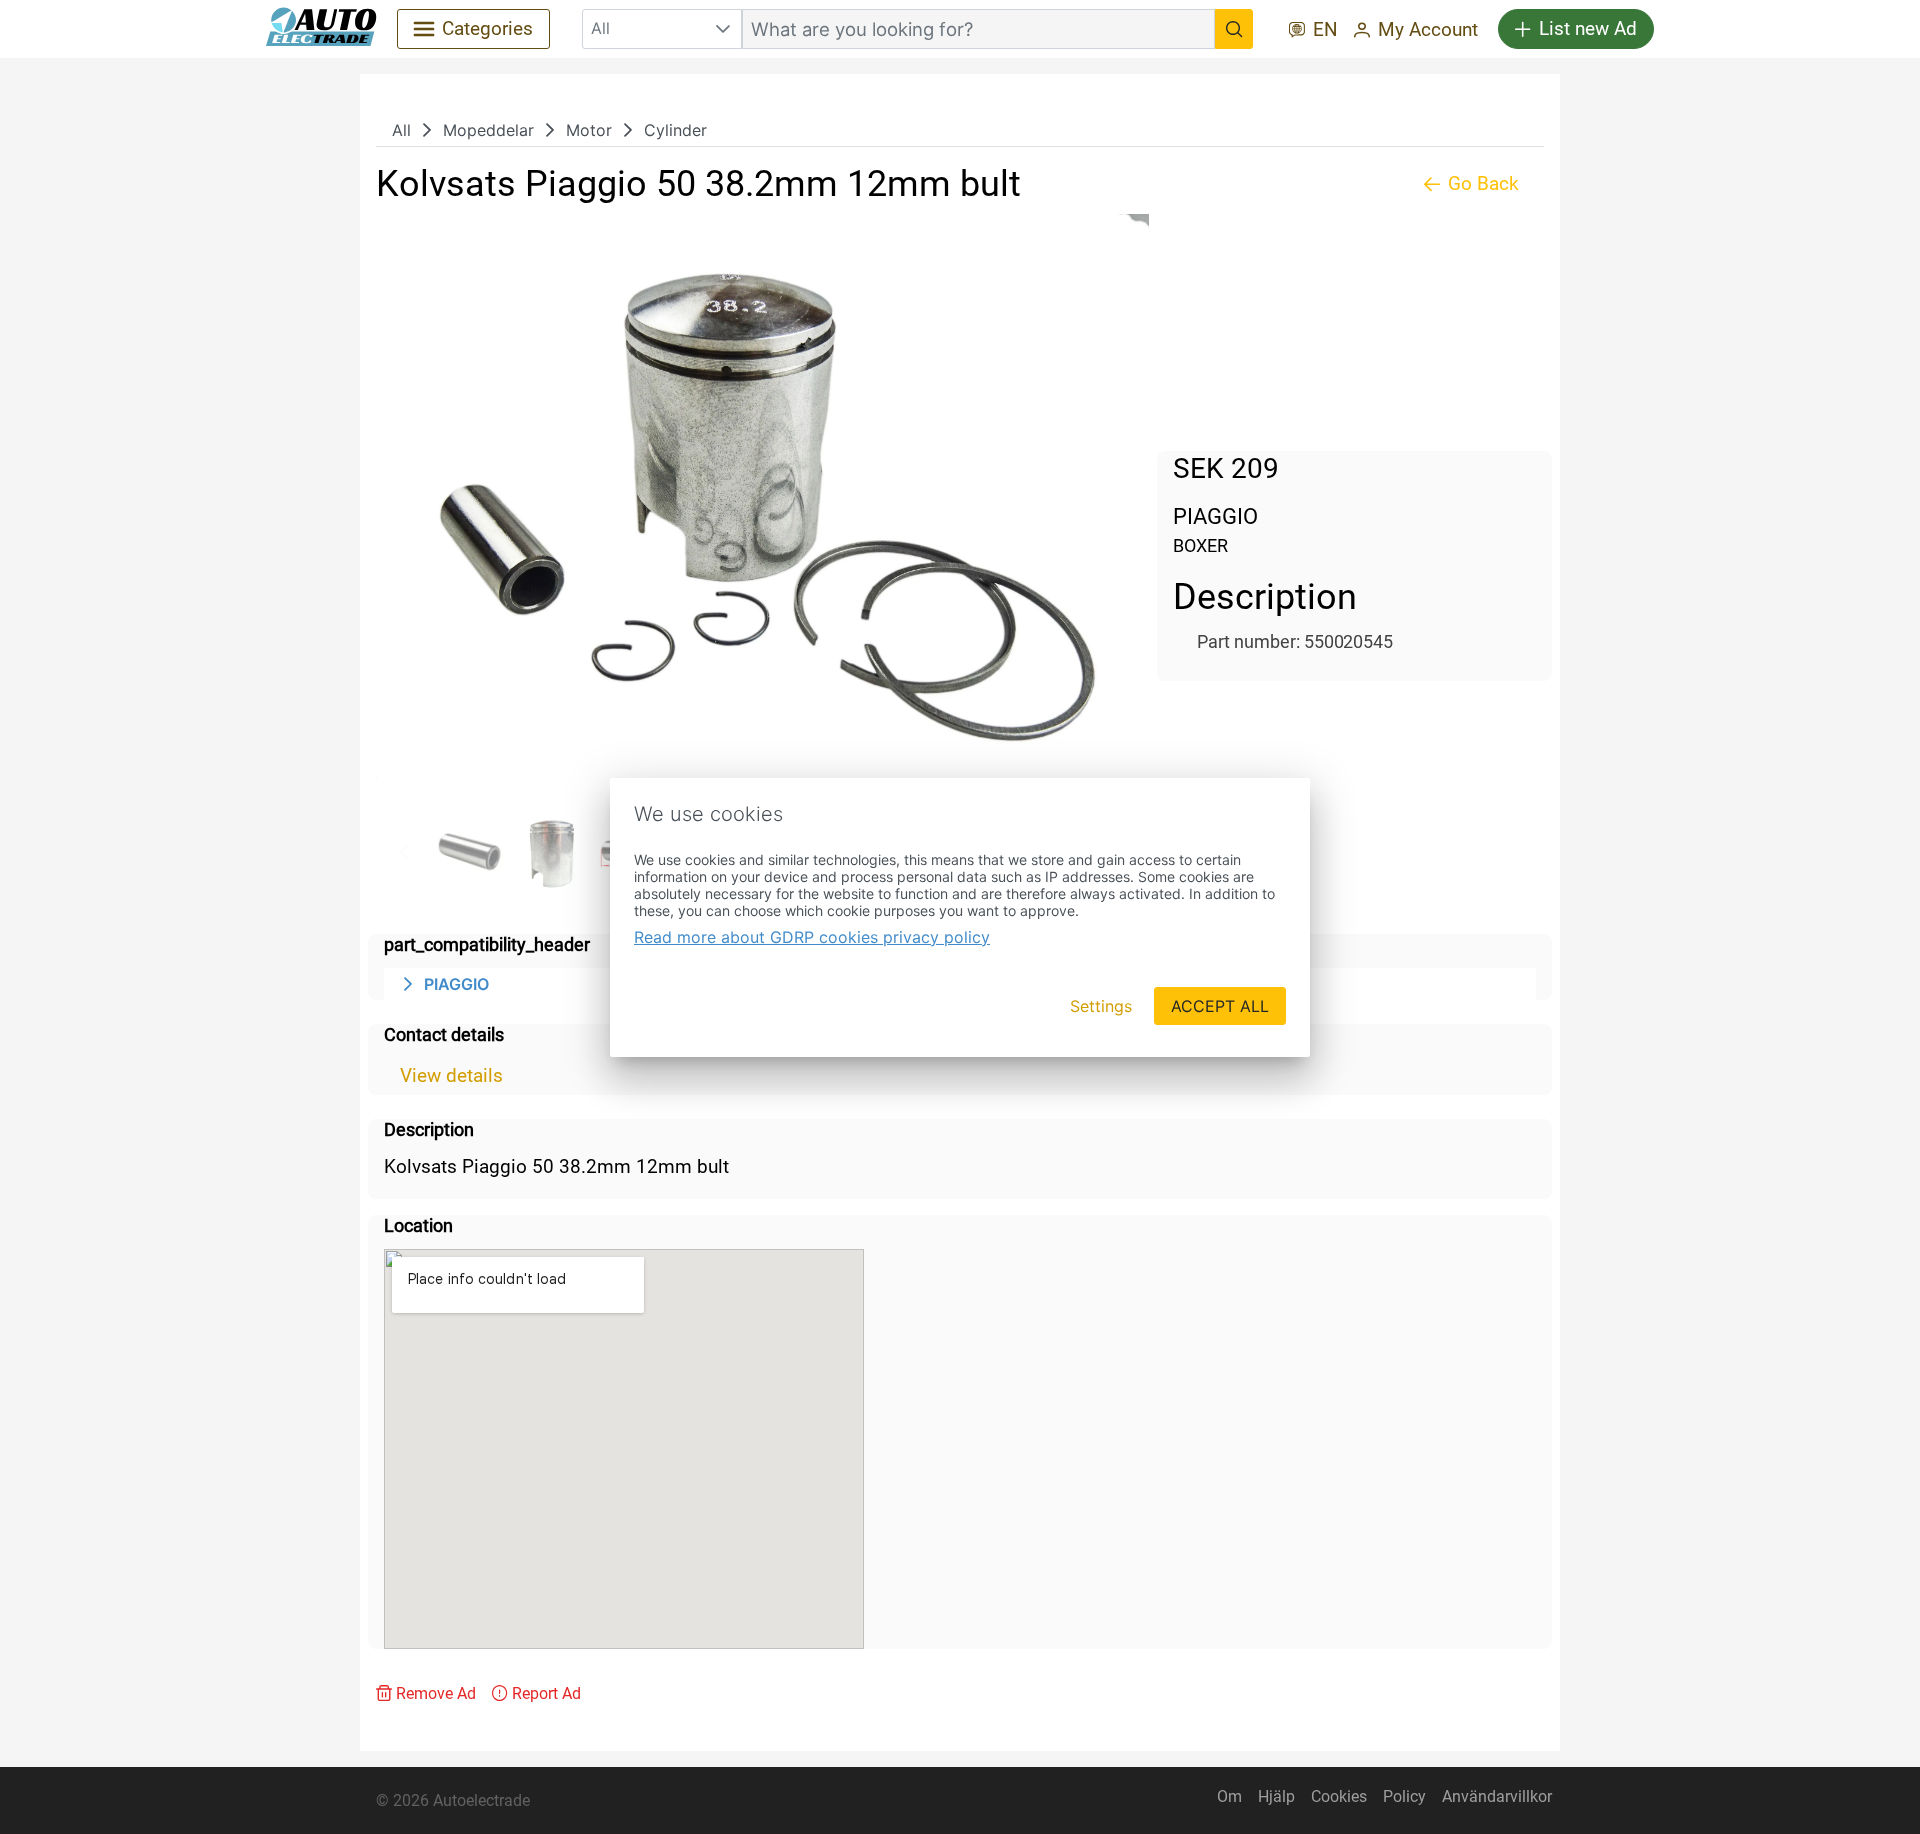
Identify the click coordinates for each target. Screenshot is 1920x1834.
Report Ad (546, 1693)
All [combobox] (600, 28)
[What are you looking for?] (1234, 29)
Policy (1404, 1796)
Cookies (1339, 1796)
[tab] (469, 852)
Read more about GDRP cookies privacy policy (812, 937)
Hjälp (1276, 1796)
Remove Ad (436, 1693)
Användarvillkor (1497, 1796)
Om (1229, 1796)
